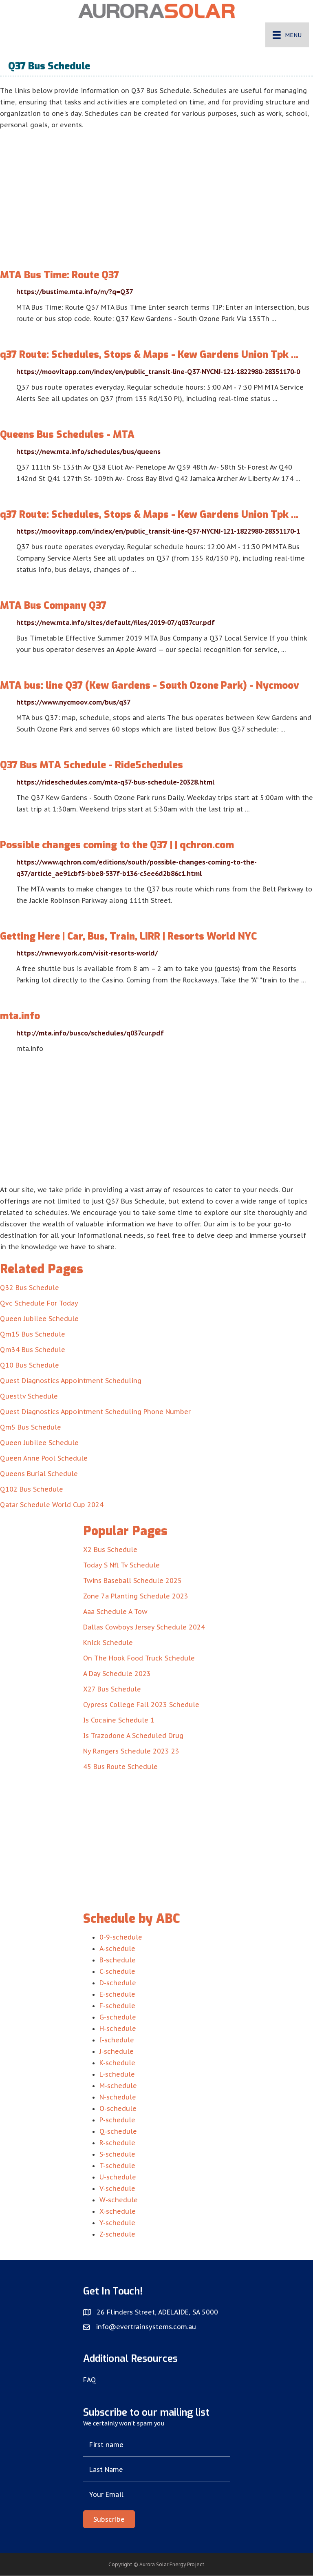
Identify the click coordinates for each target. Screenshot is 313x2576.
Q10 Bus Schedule (30, 1365)
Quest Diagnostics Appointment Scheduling (71, 1381)
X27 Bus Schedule (112, 1689)
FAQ (90, 2380)
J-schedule (117, 2051)
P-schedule (117, 2120)
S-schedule (117, 2154)
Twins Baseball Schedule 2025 (132, 1581)
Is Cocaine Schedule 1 (119, 1720)
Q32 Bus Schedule (30, 1288)
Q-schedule (118, 2131)
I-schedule (117, 2040)
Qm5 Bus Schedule (31, 1427)
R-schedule (117, 2143)
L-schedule (117, 2074)
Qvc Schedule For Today (39, 1303)
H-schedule (118, 2028)
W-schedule (119, 2200)
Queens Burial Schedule (39, 1474)
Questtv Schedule (29, 1396)
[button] (109, 2519)
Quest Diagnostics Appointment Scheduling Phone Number (95, 1412)
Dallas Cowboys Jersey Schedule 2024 (144, 1627)
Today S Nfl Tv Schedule (121, 1565)
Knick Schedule (108, 1643)
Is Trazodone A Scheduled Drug (133, 1736)
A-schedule (117, 1949)
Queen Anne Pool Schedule (44, 1458)
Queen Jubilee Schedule (39, 1319)
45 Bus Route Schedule (120, 1767)
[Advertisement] (156, 192)
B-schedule (118, 1960)
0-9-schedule (121, 1937)
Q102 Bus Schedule (32, 1489)
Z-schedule (117, 2234)
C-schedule (117, 1971)
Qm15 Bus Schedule (33, 1334)
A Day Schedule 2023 (117, 1674)
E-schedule (117, 1994)
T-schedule (117, 2166)
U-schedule (118, 2177)
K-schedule (117, 2063)
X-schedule (118, 2211)
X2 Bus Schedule (110, 1550)
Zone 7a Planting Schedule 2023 (136, 1596)
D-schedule (118, 1983)
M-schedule (118, 2086)
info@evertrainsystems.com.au (146, 2327)
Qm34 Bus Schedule (33, 1350)
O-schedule (118, 2108)
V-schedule (117, 2188)
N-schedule (118, 2097)
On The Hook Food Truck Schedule (139, 1658)
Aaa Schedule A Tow (115, 1612)
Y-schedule (117, 2223)
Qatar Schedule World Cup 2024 (52, 1505)
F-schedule (117, 2006)
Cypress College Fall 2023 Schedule (141, 1705)
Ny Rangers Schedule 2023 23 (131, 1751)
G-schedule (118, 2017)
